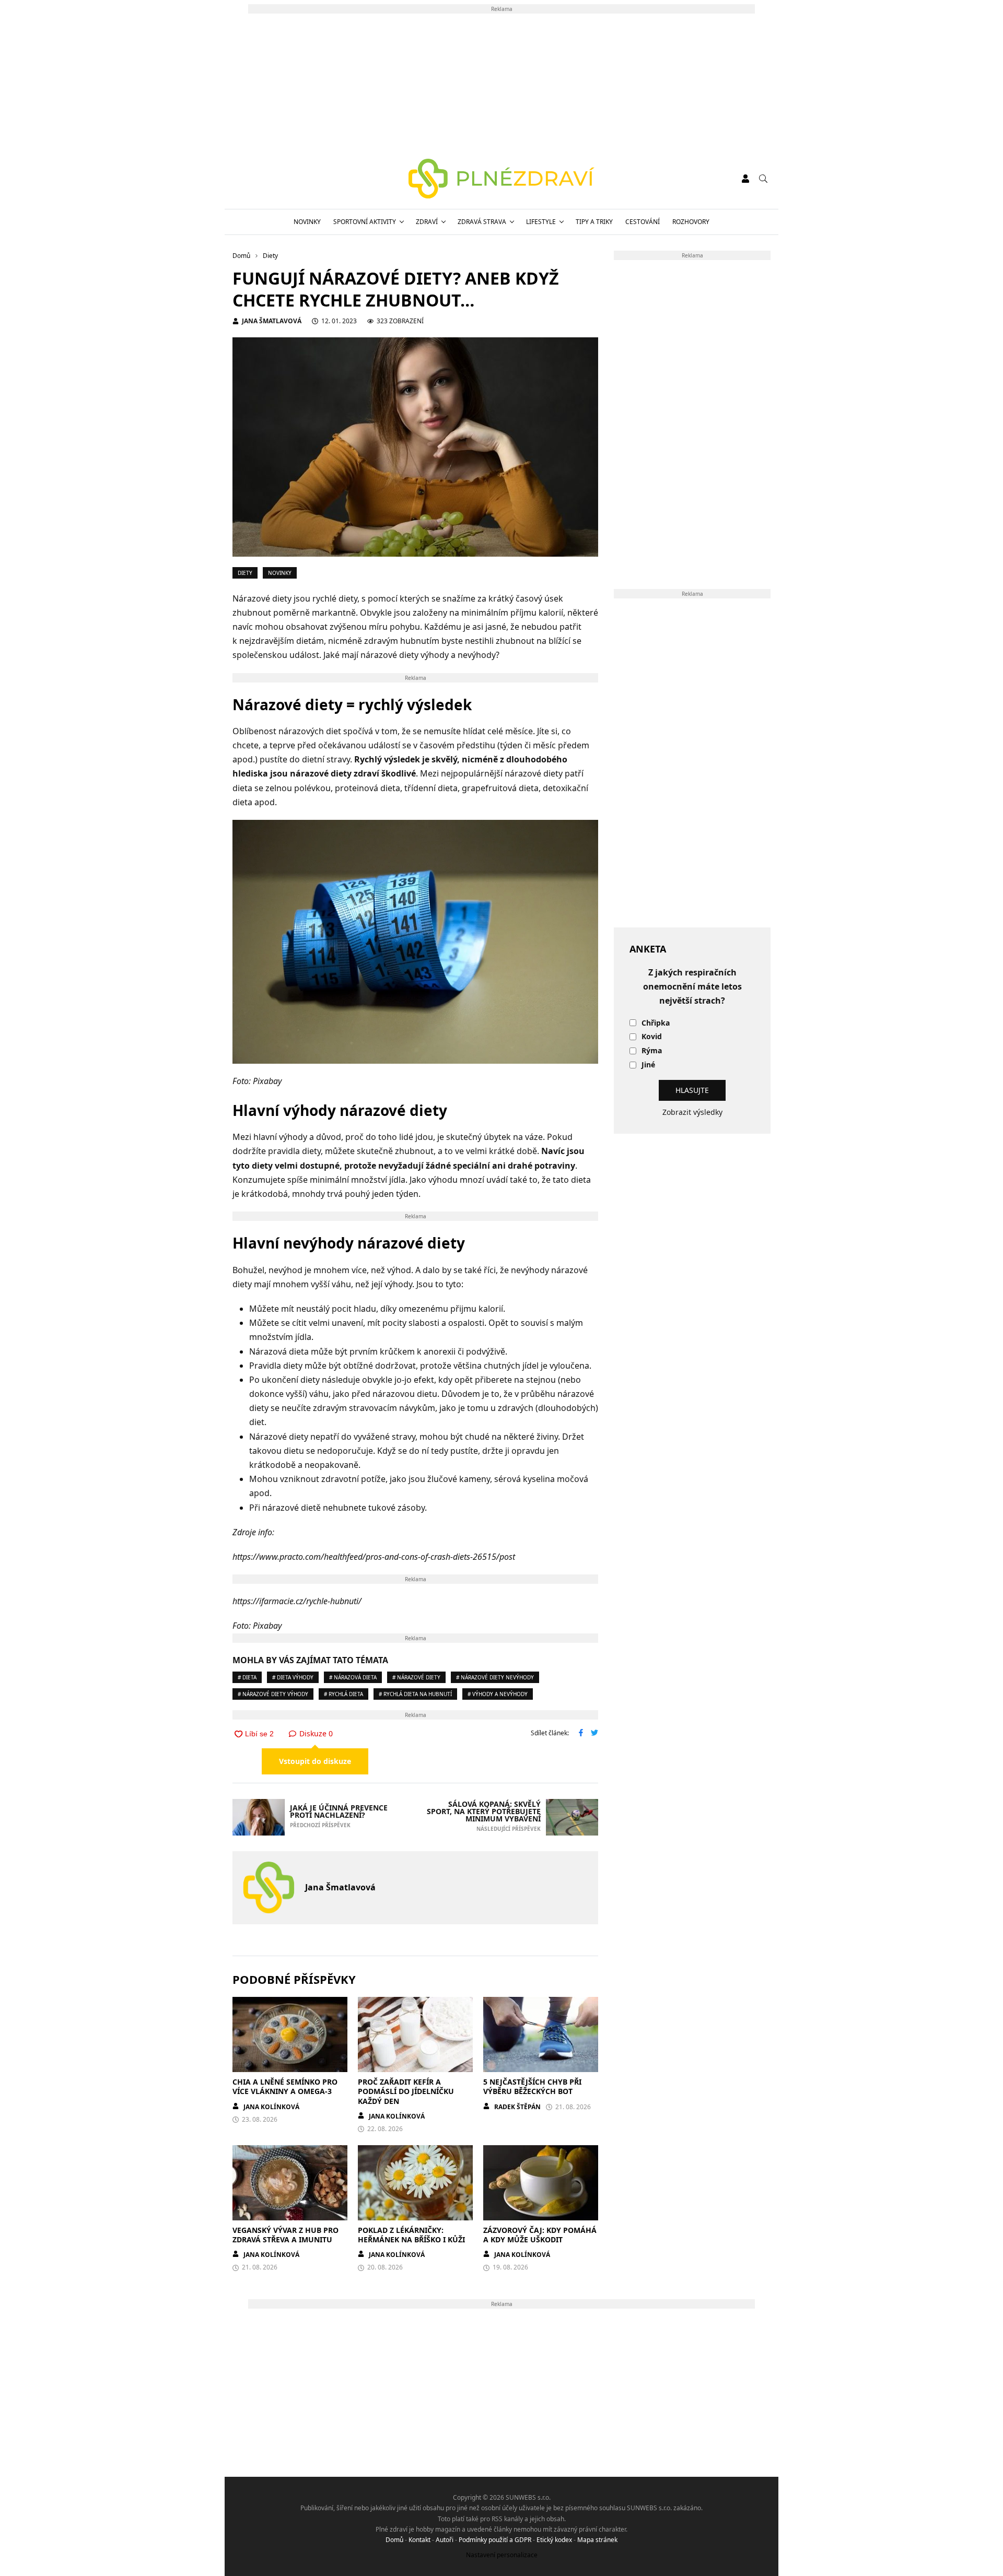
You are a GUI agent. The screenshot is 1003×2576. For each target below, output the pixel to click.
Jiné (648, 1065)
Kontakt (419, 2540)
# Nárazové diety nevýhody (495, 1677)
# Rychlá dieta (343, 1694)
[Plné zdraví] (502, 179)
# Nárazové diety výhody (273, 1694)
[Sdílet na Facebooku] (581, 1734)
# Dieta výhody (293, 1677)
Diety (245, 573)
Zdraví (427, 222)
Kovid (652, 1037)
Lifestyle (541, 222)
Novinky (307, 222)
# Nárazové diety (416, 1677)
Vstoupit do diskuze (315, 1761)
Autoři (445, 2540)
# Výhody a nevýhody (498, 1694)
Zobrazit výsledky (692, 1112)
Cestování (643, 222)
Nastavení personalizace (502, 2555)
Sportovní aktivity (365, 222)
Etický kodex (554, 2540)
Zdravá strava (482, 222)
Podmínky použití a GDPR (495, 2540)
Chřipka (656, 1023)
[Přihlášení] (745, 179)
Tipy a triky (594, 222)
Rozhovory (691, 222)
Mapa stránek (597, 2540)
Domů (394, 2540)
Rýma (652, 1051)
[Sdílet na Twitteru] (594, 1734)
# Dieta (247, 1677)
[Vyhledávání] (763, 179)
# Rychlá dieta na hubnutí (415, 1694)
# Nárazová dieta (353, 1677)
